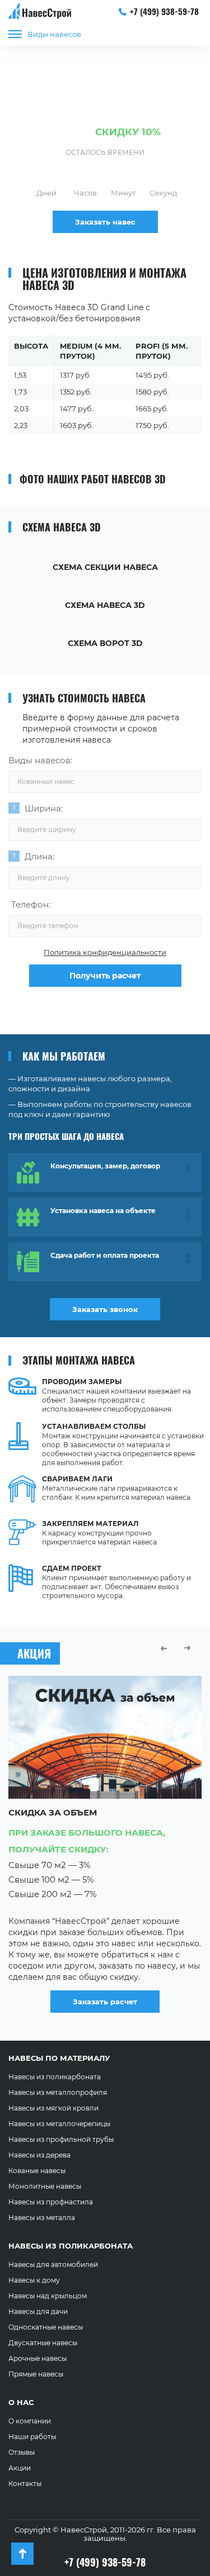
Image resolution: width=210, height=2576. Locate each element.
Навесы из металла (42, 2218)
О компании (30, 2421)
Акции (20, 2468)
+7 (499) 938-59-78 (164, 11)
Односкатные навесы (46, 2327)
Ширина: (44, 808)
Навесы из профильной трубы (61, 2139)
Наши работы (32, 2437)
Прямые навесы (36, 2374)
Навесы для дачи (38, 2311)
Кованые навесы (37, 2171)
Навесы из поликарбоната (55, 2077)
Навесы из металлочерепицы (59, 2124)
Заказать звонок (105, 1309)
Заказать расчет (126, 1987)
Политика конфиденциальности (105, 952)
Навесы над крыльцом (48, 2296)
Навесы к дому (34, 2280)
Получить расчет (105, 976)
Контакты (25, 2484)
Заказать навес (105, 222)
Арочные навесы (38, 2358)
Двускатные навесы (43, 2343)
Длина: (39, 856)
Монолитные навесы (45, 2186)
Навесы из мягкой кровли (53, 2108)
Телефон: (31, 904)
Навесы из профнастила (51, 2202)
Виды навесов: (40, 760)
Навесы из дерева (39, 2155)
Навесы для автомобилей (53, 2264)
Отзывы (22, 2452)
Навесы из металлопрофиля (58, 2092)
